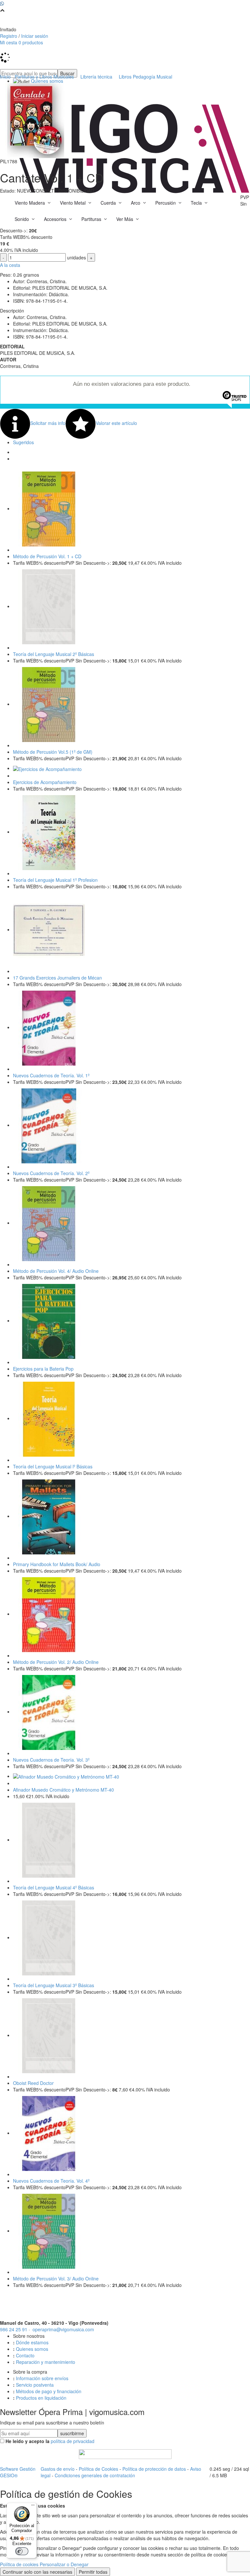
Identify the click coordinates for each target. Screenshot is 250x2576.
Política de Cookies (98, 2469)
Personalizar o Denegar (64, 2564)
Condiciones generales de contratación (95, 2475)
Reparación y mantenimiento (46, 2362)
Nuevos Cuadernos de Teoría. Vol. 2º (51, 1173)
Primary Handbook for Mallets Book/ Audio (57, 1564)
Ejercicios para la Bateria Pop (43, 1369)
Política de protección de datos (154, 2469)
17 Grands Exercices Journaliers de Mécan (57, 978)
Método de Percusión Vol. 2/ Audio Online (56, 1662)
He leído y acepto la (28, 2441)
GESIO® (9, 2475)
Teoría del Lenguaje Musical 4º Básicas (54, 1887)
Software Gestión (18, 2469)
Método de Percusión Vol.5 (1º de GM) (53, 752)
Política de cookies (19, 2564)
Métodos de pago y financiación (49, 2391)
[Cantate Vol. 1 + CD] (36, 120)
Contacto (25, 2355)
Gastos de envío (58, 2469)
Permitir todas (93, 2572)
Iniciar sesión (35, 36)
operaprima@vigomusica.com (63, 2329)
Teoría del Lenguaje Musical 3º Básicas (54, 1985)
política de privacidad (73, 2441)
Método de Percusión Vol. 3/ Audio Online (56, 2278)
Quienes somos (32, 2349)
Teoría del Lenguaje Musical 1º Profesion (55, 880)
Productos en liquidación (41, 2398)
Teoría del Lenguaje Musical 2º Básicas (54, 654)
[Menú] (33, 2507)
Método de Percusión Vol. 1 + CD (47, 556)
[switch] (22, 2551)
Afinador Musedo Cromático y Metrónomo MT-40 (63, 1790)
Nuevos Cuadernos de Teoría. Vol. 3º (51, 1760)
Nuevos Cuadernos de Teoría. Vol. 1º (51, 1075)
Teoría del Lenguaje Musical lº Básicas (53, 1466)
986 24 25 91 (14, 2329)
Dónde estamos (32, 2342)
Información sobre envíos (42, 2378)
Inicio (5, 77)
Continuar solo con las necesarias (37, 2572)
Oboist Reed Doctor (33, 2083)
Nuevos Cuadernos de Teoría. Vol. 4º (51, 2181)
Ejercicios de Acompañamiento (45, 782)
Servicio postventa (35, 2385)
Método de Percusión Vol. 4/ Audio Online (56, 1271)
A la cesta (10, 265)
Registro (9, 36)
